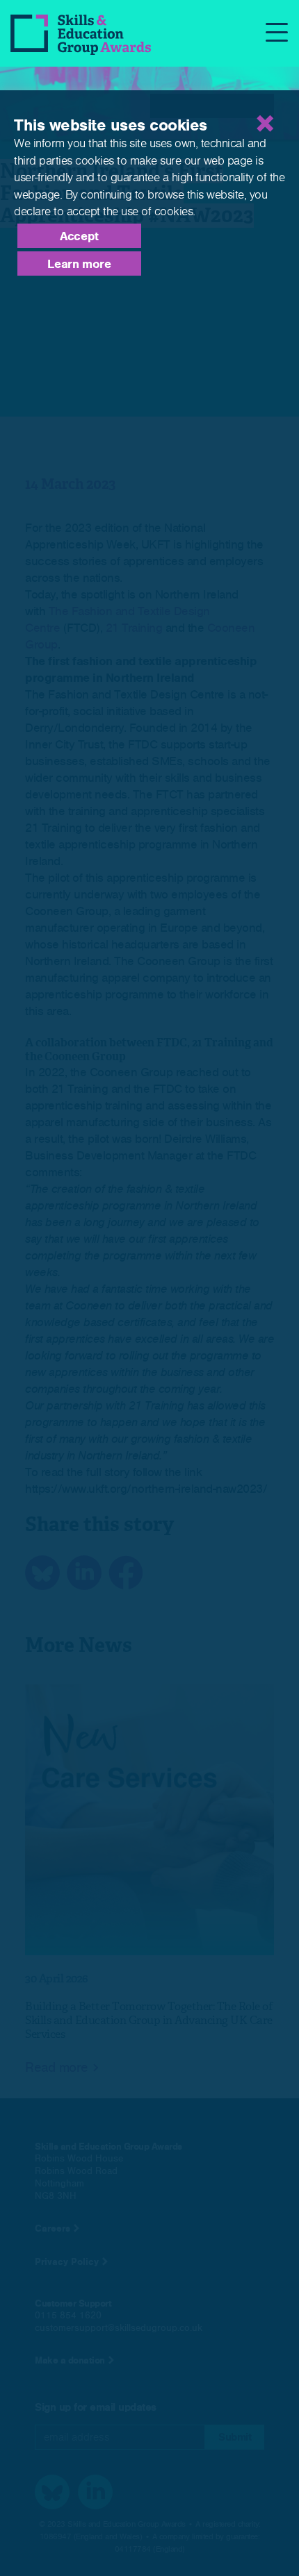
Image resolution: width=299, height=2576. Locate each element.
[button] (212, 106)
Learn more (79, 264)
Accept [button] (79, 236)
